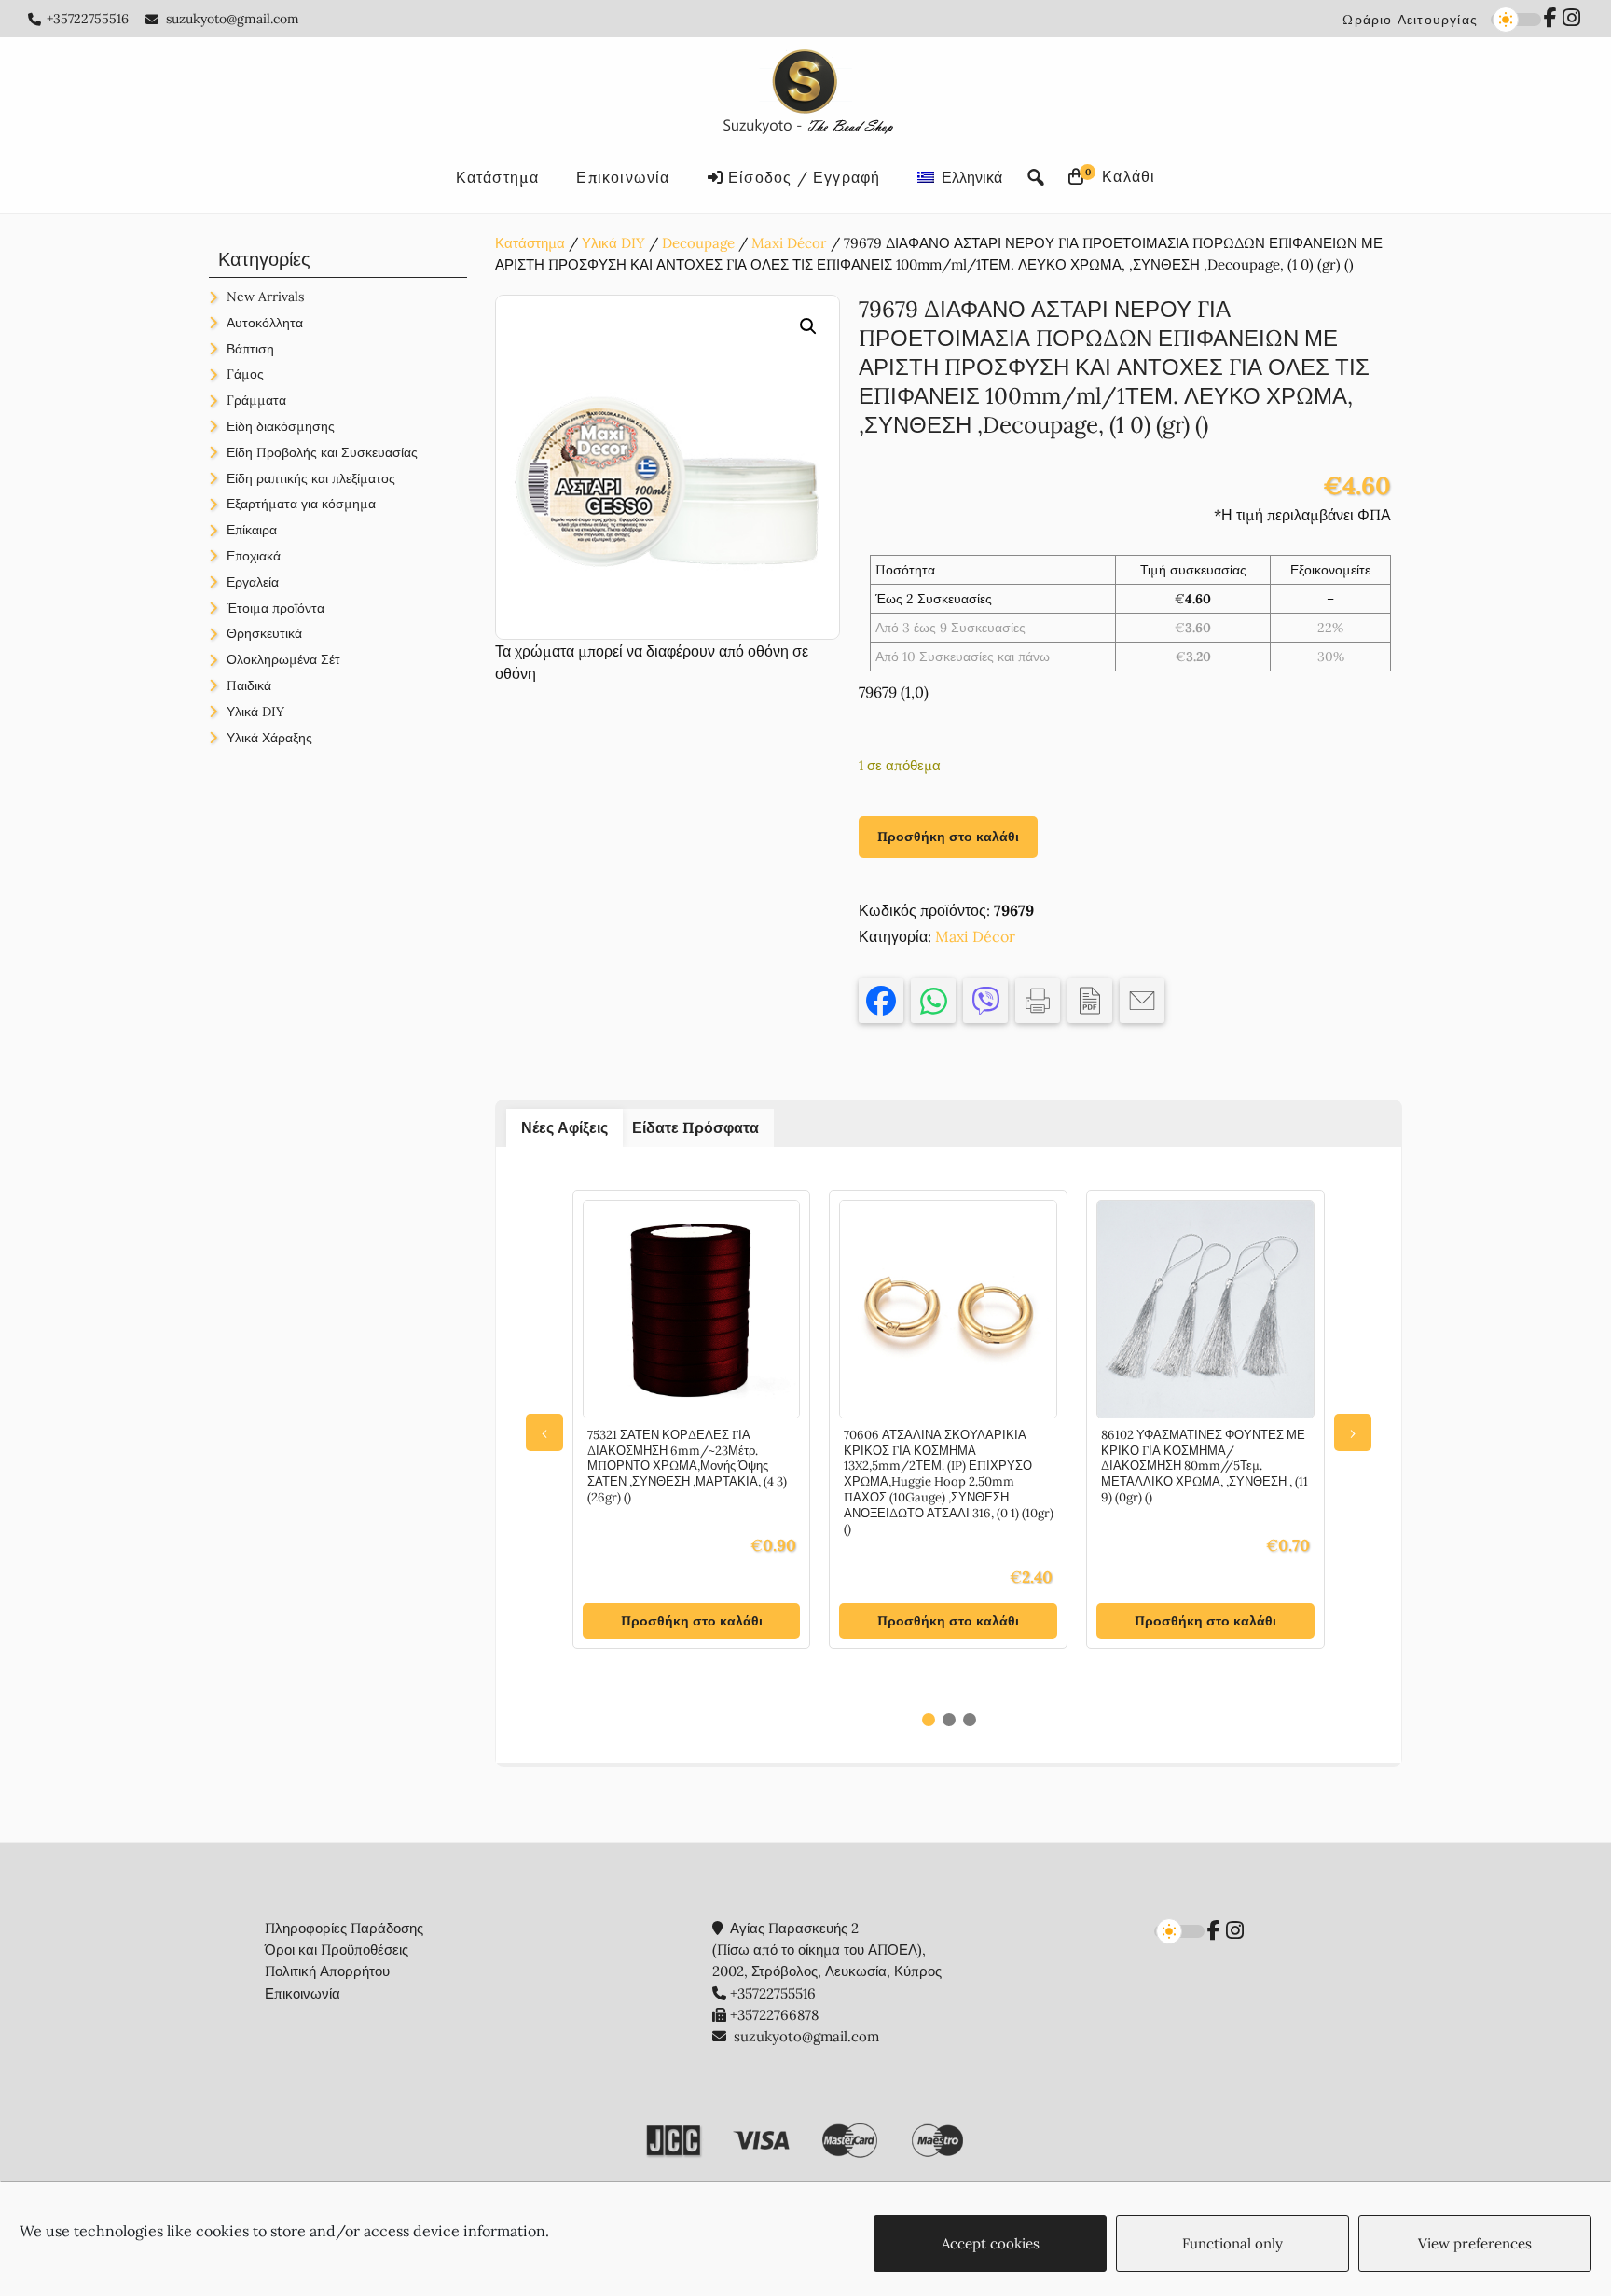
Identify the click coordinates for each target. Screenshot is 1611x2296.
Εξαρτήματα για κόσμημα (301, 504)
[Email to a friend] (1142, 1001)
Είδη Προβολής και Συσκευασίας (322, 452)
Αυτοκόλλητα (265, 323)
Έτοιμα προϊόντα (275, 608)
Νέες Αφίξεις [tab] (565, 1127)
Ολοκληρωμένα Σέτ (283, 659)
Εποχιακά (254, 556)
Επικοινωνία (303, 1993)
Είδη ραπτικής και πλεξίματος (311, 478)
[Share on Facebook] (881, 1001)
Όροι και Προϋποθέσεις (337, 1950)
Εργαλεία (253, 582)
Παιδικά (249, 685)
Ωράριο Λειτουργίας (1410, 20)
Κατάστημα (530, 243)
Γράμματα (256, 400)
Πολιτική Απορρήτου (327, 1971)
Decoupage (698, 243)
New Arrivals (265, 297)
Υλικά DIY (613, 243)
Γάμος (245, 374)
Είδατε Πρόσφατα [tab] (695, 1127)
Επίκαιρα (252, 530)
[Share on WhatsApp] (933, 1001)
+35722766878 (774, 2015)
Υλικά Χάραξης (269, 738)
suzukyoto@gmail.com (233, 19)
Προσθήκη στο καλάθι (948, 837)
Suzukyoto (806, 95)
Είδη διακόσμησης (281, 426)
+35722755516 (88, 19)
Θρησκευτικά (264, 633)
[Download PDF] (1090, 1001)
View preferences (1475, 2243)
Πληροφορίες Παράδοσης (344, 1928)
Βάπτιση (250, 349)
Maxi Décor (789, 243)
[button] (808, 326)
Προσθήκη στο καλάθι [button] (692, 1621)
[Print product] (1038, 1001)
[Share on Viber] (985, 1001)
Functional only (1232, 2243)
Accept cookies (991, 2243)
